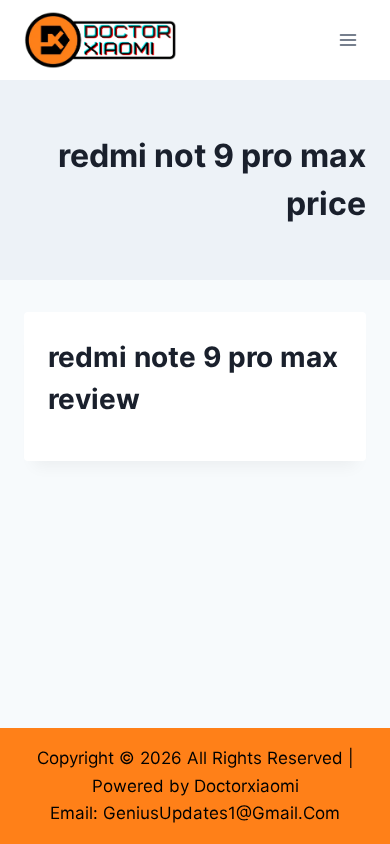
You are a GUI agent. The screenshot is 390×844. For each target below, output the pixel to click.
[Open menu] (347, 39)
